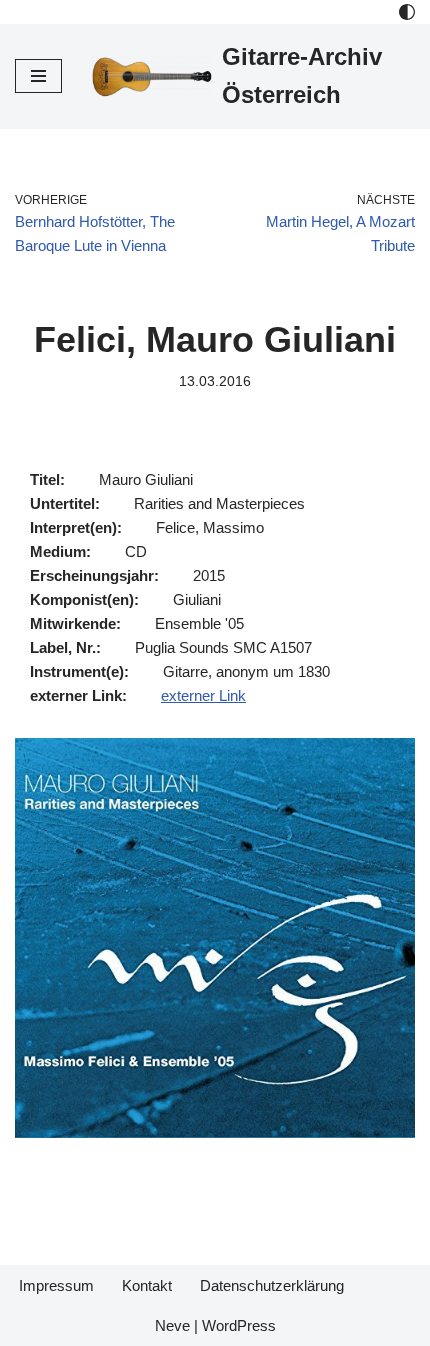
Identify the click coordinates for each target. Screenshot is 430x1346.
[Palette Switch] (407, 12)
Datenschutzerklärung (272, 1285)
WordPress (239, 1325)
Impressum (56, 1285)
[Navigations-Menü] (38, 76)
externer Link (203, 695)
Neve (172, 1325)
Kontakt (147, 1285)
